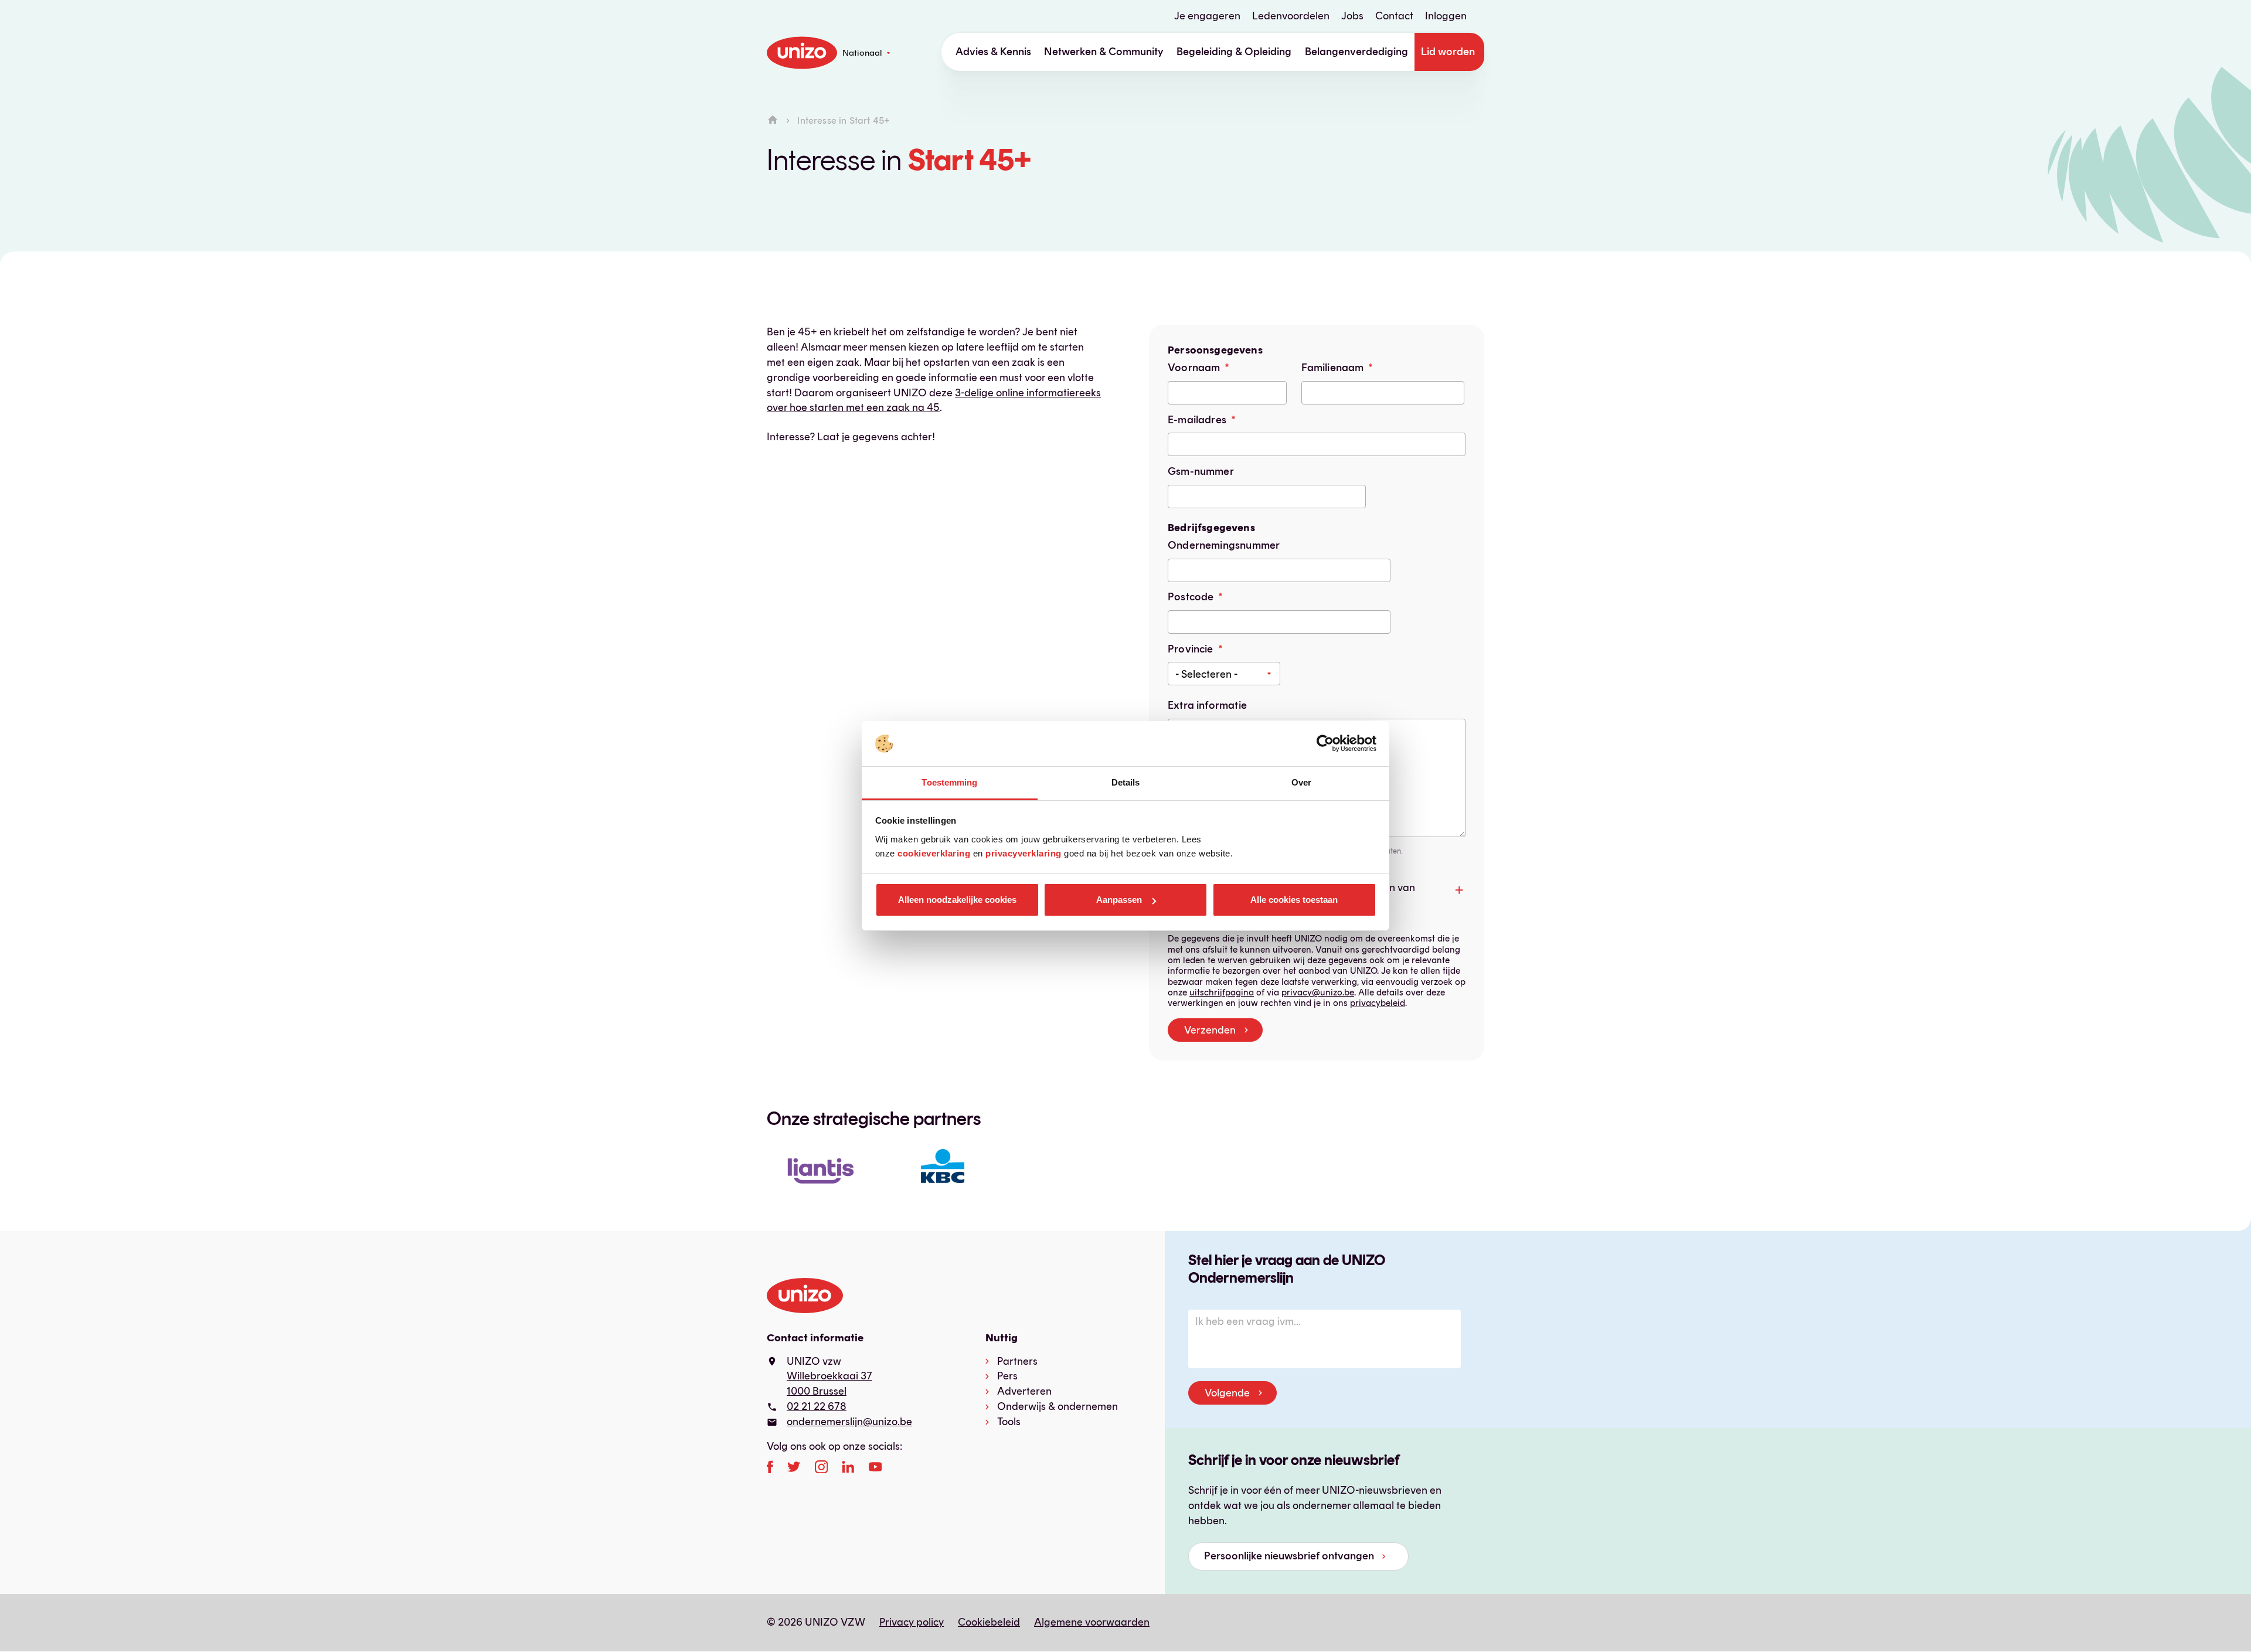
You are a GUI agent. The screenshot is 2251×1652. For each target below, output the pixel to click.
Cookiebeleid (989, 1622)
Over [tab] (1301, 782)
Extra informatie (1207, 705)
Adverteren (1024, 1391)
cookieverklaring (934, 853)
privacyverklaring (1024, 853)
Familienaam (1333, 368)
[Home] (773, 120)
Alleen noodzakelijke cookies (957, 900)
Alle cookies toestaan (1294, 900)
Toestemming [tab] (949, 782)
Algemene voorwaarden (1092, 1622)
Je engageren (1207, 16)
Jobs (1352, 16)
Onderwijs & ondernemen (1058, 1406)
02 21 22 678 (817, 1406)
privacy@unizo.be (1318, 992)
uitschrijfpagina (1222, 992)
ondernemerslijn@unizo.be (849, 1422)
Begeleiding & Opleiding (1234, 52)
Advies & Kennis (993, 52)
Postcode (1191, 597)
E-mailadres (1197, 420)
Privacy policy (912, 1622)
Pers (1007, 1376)
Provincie (1191, 649)
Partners (1017, 1361)
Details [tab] (1126, 782)
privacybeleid (1378, 1003)
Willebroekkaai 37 (829, 1376)
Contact (1394, 16)
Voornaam (1194, 368)
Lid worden (1448, 52)
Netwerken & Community (1104, 52)
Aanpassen (1119, 900)
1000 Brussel (817, 1391)
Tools (1009, 1422)
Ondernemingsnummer (1224, 545)
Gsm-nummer (1201, 471)
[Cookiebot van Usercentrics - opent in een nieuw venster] (1325, 744)
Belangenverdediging (1356, 52)
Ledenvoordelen (1291, 16)
